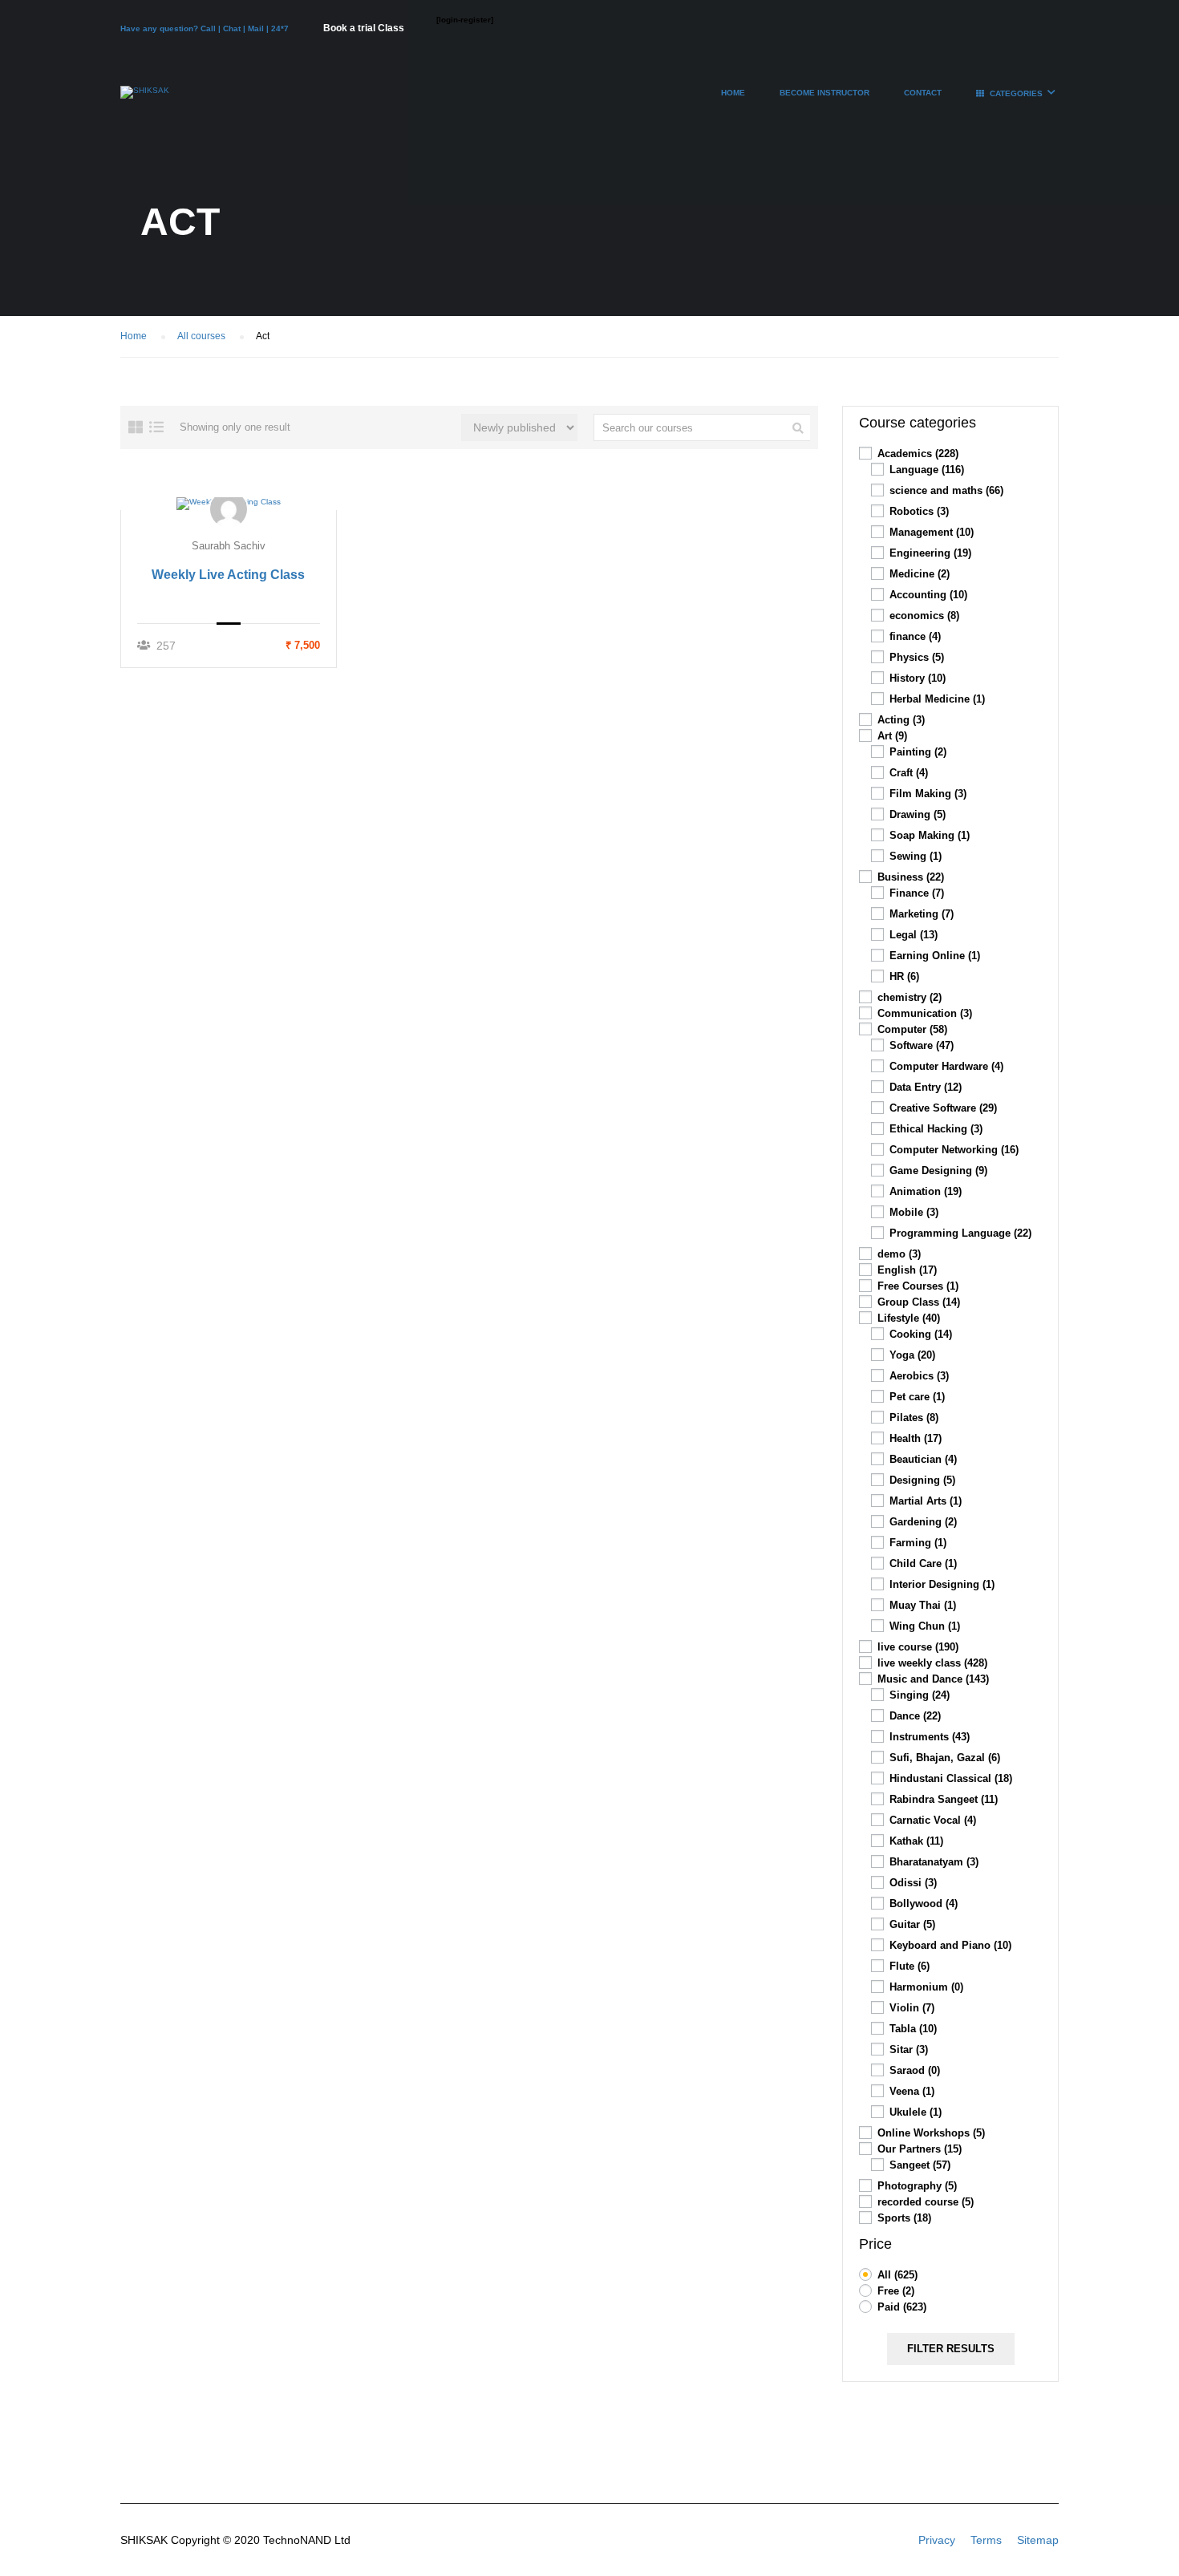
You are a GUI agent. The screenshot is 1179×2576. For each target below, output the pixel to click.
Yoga (912, 1355)
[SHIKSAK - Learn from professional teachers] (145, 100)
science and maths (946, 490)
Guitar (912, 1924)
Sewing (916, 856)
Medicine (920, 574)
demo (899, 1254)
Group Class (919, 1302)
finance (915, 636)
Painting (918, 752)
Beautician (923, 1459)
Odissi (913, 1883)
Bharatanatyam (934, 1862)
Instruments (930, 1737)
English (907, 1270)
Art (892, 736)
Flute (910, 1966)
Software (922, 1045)
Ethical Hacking (936, 1129)
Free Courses (918, 1286)
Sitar (909, 2049)
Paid (902, 2307)
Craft (909, 773)
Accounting (928, 595)
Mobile (914, 1212)
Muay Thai (923, 1605)
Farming (918, 1543)
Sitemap (1038, 2540)
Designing (922, 1480)
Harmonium (926, 1987)
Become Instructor (824, 93)
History (918, 678)
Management (932, 532)
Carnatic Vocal (933, 1820)
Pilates (914, 1418)
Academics (918, 454)
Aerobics (919, 1376)
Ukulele (916, 2112)
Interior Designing (942, 1584)
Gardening (923, 1522)
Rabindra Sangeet (944, 1799)
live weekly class (932, 1663)
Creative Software (943, 1108)
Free (896, 2291)
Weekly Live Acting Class (228, 575)
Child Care (923, 1563)
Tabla (913, 2029)
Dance (915, 1716)
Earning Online (935, 956)
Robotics (919, 511)
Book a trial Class (364, 28)
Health (916, 1438)
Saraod (915, 2070)
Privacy (937, 2540)
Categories (1016, 93)
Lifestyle (909, 1318)
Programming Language (960, 1233)
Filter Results (951, 2349)
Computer (912, 1029)
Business (911, 877)
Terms (986, 2540)
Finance (917, 893)
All (897, 2275)
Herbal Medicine (937, 699)
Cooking (921, 1334)
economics (924, 616)
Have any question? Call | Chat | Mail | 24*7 (206, 28)
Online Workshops (931, 2133)
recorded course (926, 2202)
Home (733, 93)
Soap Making (930, 835)
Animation (926, 1191)
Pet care (917, 1397)
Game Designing (938, 1171)
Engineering (930, 553)
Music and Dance (933, 1679)
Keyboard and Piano (950, 1945)
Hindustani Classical (951, 1778)
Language (927, 470)
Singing (920, 1695)
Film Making (928, 794)
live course (918, 1647)
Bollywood (924, 1904)
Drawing (918, 814)
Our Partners (920, 2149)
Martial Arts (926, 1501)
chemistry (910, 997)
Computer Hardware (946, 1066)
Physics (917, 657)
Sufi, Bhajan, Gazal (945, 1758)
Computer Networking (954, 1150)
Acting (901, 720)
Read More (229, 503)
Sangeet (920, 2165)
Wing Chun (925, 1626)
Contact (923, 93)
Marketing (922, 914)
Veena (912, 2091)
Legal (914, 935)
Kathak (916, 1841)
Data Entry (926, 1087)
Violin (912, 2008)
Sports (904, 2218)
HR (904, 976)
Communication (925, 1013)
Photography (917, 2186)
